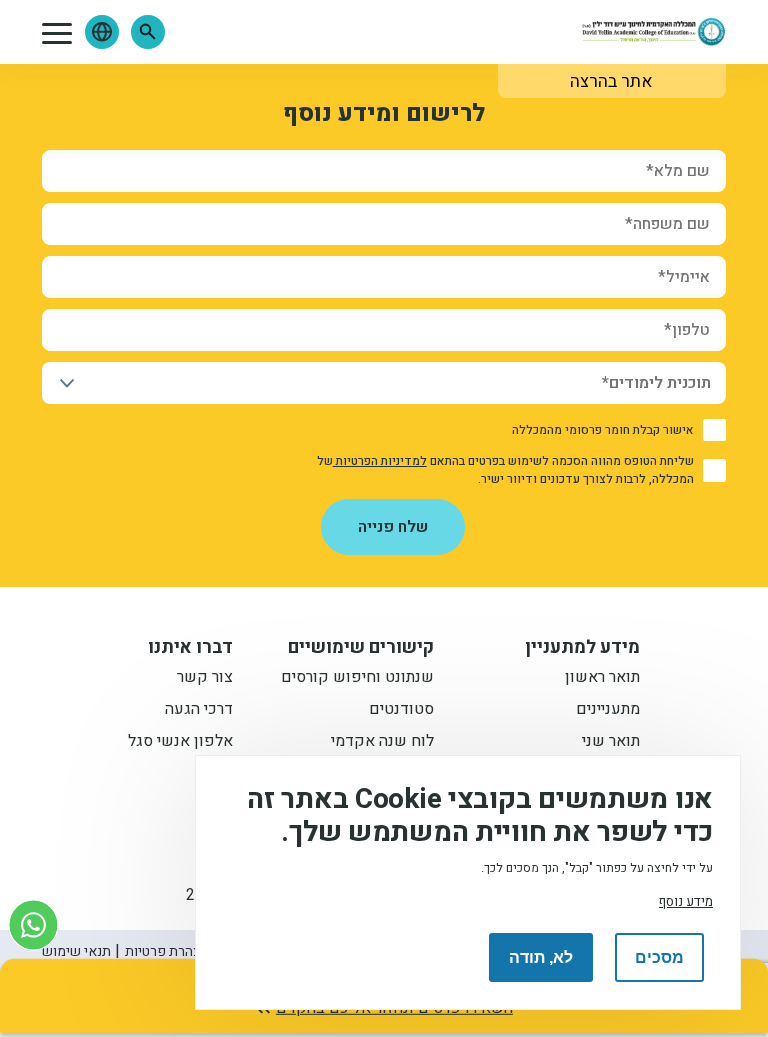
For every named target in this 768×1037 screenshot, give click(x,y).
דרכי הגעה (199, 711)
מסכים (659, 957)
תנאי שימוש (76, 951)
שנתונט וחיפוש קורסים (357, 679)
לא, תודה (541, 957)
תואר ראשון (602, 679)
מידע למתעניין (582, 648)
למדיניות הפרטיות (380, 461)
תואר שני (611, 743)
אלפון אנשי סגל (180, 743)
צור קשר (205, 679)
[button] (148, 32)
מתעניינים (608, 711)
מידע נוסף (686, 902)
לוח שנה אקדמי (382, 743)
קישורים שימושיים (361, 648)
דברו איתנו (190, 648)
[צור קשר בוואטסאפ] (33, 924)
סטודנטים (401, 711)
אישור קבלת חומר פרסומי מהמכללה (603, 430)
